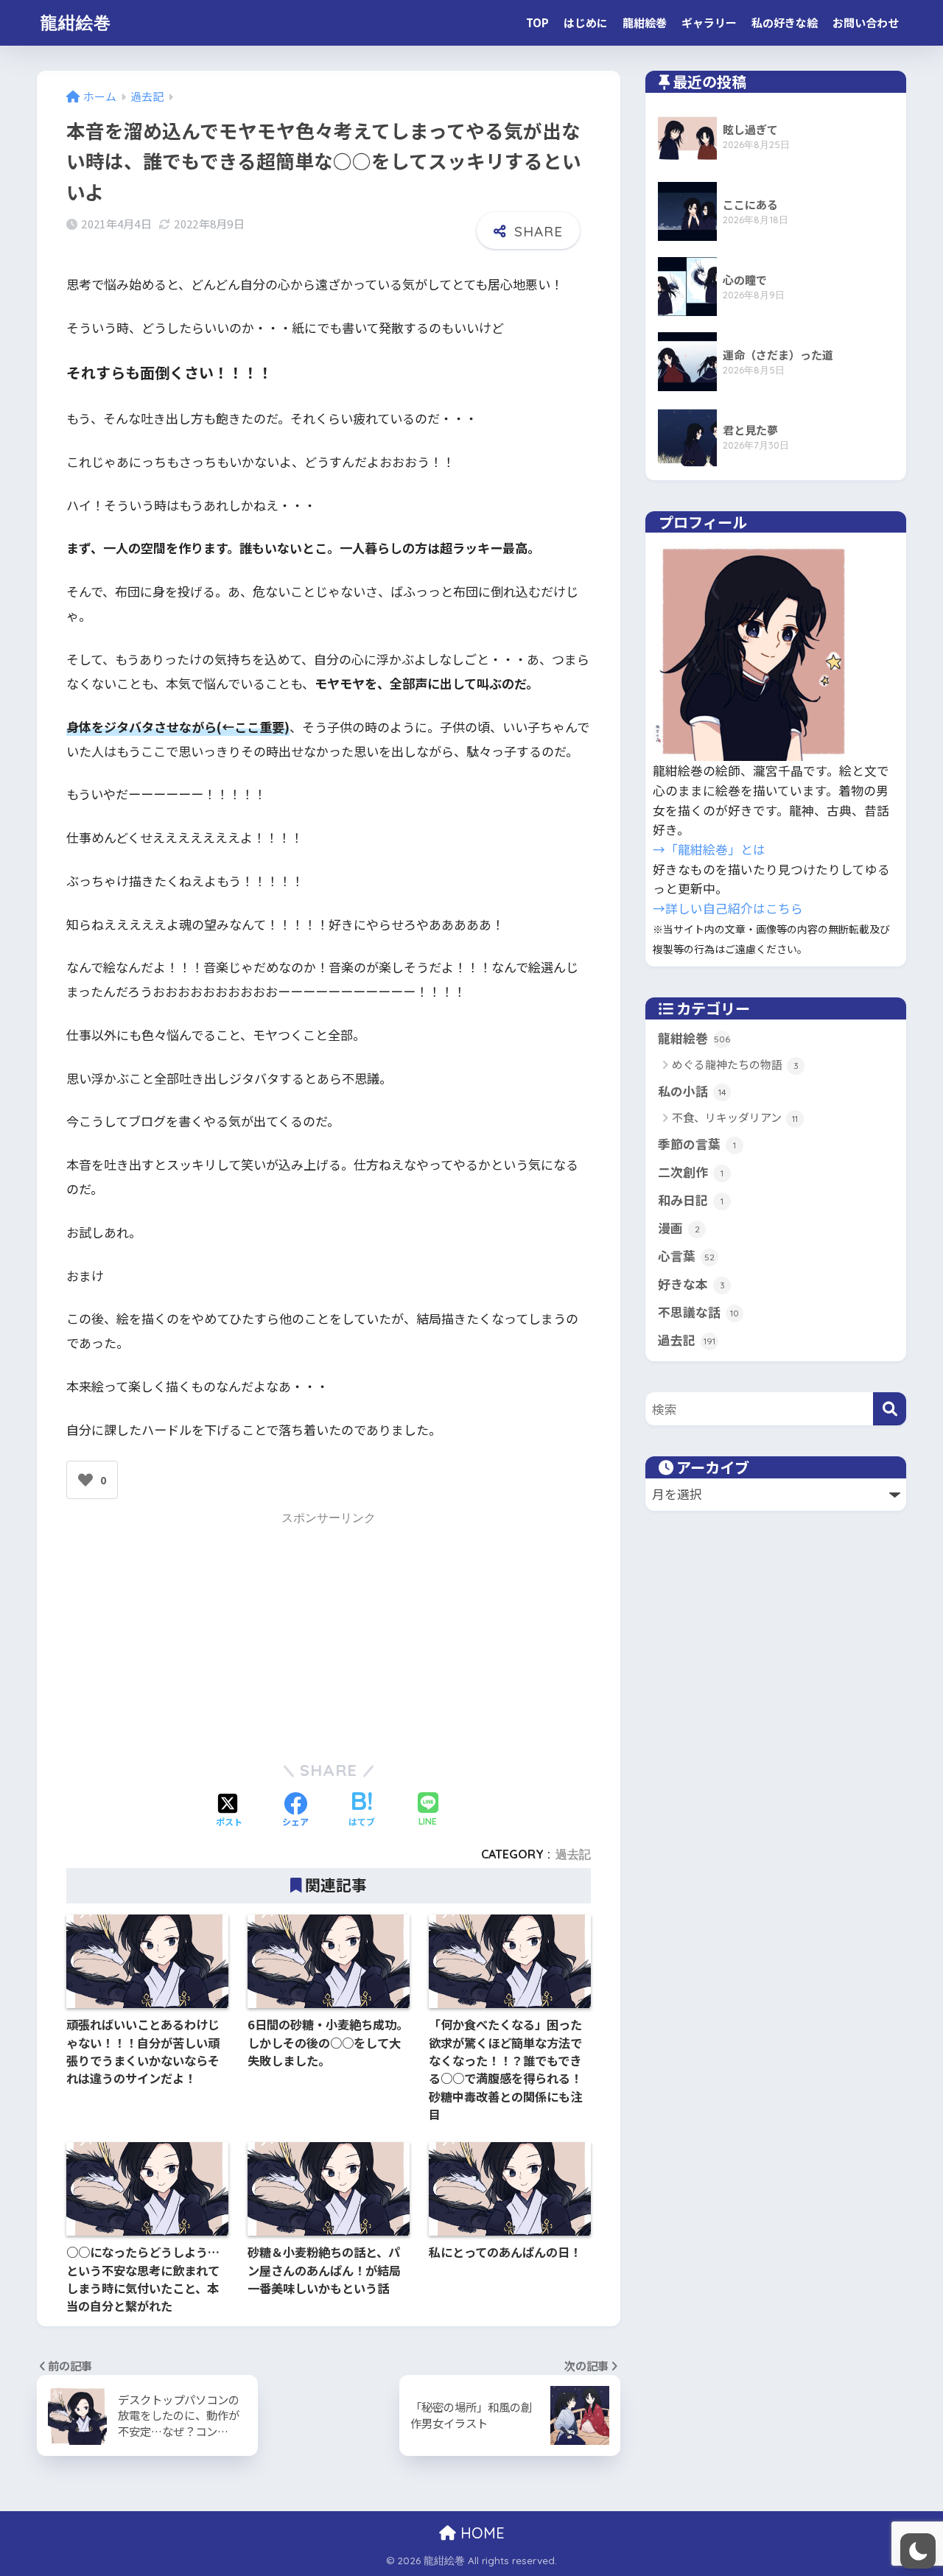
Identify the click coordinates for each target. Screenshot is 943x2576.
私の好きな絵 (785, 22)
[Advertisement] (329, 1633)
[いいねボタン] (85, 1480)
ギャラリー (709, 22)
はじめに (586, 22)
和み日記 (691, 1200)
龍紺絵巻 (76, 22)
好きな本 (691, 1284)
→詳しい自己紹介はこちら (728, 908)
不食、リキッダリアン (735, 1117)
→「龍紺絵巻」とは (709, 849)
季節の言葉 (697, 1144)
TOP (537, 22)
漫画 (679, 1228)
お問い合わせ (866, 22)
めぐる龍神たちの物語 (735, 1064)
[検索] (890, 1409)
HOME (480, 2533)
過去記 (573, 1854)
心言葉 (686, 1256)
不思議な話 (698, 1312)
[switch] (918, 2551)
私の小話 (692, 1091)
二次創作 (691, 1172)
